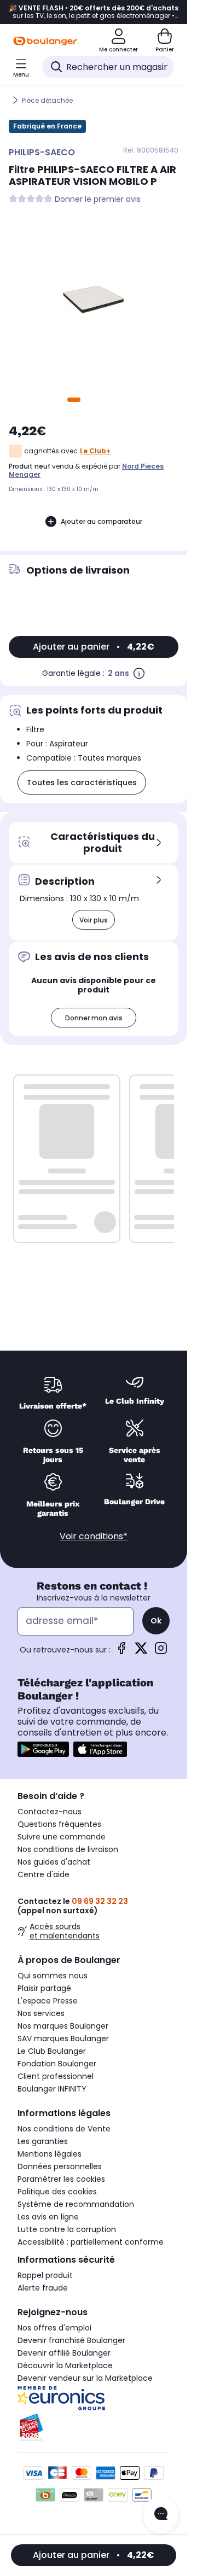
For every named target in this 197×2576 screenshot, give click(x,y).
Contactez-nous (50, 1812)
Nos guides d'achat (54, 1862)
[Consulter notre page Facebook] (121, 1652)
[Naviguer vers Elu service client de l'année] (94, 2427)
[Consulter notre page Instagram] (161, 1652)
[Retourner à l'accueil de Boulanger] (45, 41)
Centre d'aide (44, 1874)
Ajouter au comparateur (102, 521)
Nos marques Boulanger (63, 2026)
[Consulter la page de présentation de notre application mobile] (43, 1749)
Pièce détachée (47, 100)
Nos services (41, 2013)
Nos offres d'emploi (54, 2328)
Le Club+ (95, 451)
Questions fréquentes (59, 1824)
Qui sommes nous (53, 1976)
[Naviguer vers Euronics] (94, 2398)
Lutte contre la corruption (67, 2229)
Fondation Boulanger (57, 2064)
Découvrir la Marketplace (65, 2365)
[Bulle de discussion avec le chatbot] (161, 2515)
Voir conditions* (94, 1536)
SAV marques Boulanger (63, 2038)
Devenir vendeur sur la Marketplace (85, 2378)
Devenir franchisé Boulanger (71, 2340)
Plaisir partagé (44, 1988)
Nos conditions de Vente (64, 2129)
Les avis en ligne (48, 2217)
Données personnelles (60, 2166)
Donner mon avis (94, 1018)
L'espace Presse (48, 2001)
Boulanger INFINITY (52, 2089)
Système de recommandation (76, 2204)
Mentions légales (50, 2154)
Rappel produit (45, 2275)
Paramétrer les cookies (61, 2179)
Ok (156, 1621)
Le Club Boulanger (52, 2051)
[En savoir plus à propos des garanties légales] (139, 673)
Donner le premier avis (98, 199)
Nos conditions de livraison (68, 1849)
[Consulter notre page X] (141, 1652)
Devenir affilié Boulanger (64, 2353)
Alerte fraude (43, 2288)
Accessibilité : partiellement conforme (91, 2242)
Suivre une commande (62, 1837)
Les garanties (43, 2141)
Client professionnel (56, 2076)
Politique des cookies (57, 2192)
